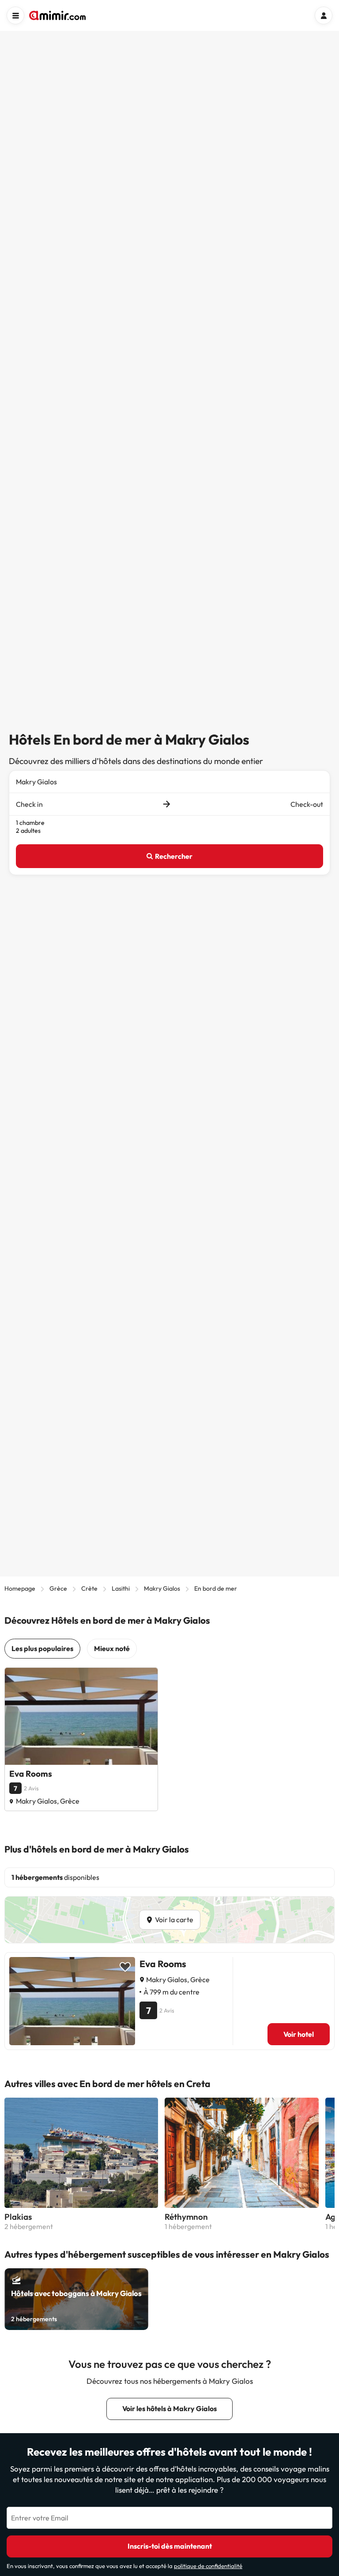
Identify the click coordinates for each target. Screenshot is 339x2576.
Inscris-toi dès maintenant (170, 2546)
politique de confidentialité (208, 2566)
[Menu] (15, 15)
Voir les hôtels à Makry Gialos (169, 2408)
